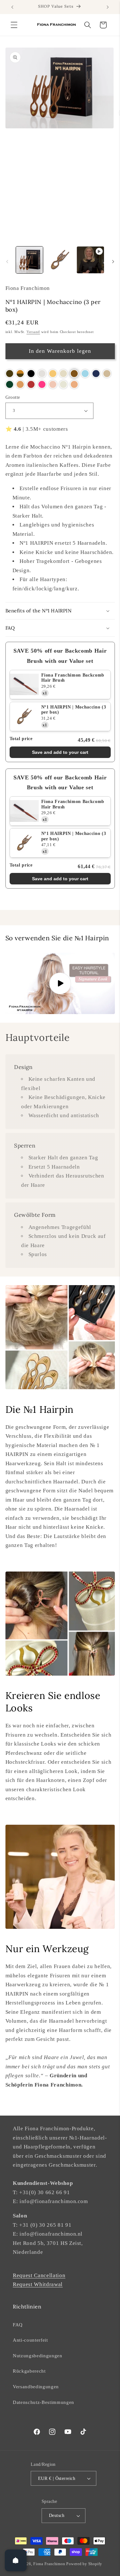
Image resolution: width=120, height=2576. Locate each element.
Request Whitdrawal (38, 2284)
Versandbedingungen (36, 2387)
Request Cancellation (39, 2275)
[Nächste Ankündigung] (108, 7)
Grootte (13, 397)
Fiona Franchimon (49, 2564)
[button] (14, 25)
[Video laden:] (60, 983)
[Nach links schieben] (7, 262)
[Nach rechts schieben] (113, 262)
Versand (33, 332)
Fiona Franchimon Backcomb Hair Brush (73, 678)
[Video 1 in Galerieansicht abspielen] (90, 260)
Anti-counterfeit (30, 2340)
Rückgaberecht (29, 2371)
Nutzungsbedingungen (38, 2356)
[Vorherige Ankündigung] (12, 7)
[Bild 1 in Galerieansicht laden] (29, 260)
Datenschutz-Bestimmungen (44, 2402)
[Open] (16, 2560)
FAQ (18, 2325)
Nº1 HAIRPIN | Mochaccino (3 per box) (74, 710)
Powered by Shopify (84, 2564)
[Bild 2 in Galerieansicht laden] (60, 260)
